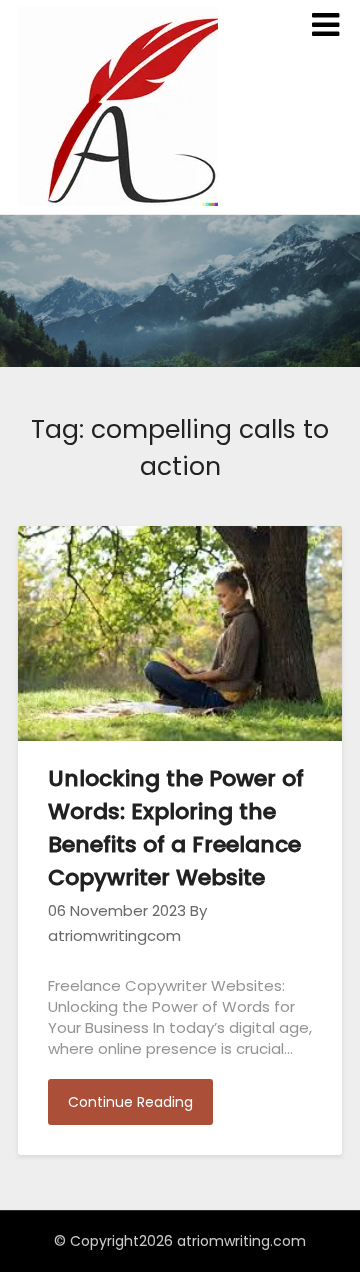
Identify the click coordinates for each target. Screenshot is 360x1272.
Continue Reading (130, 1102)
